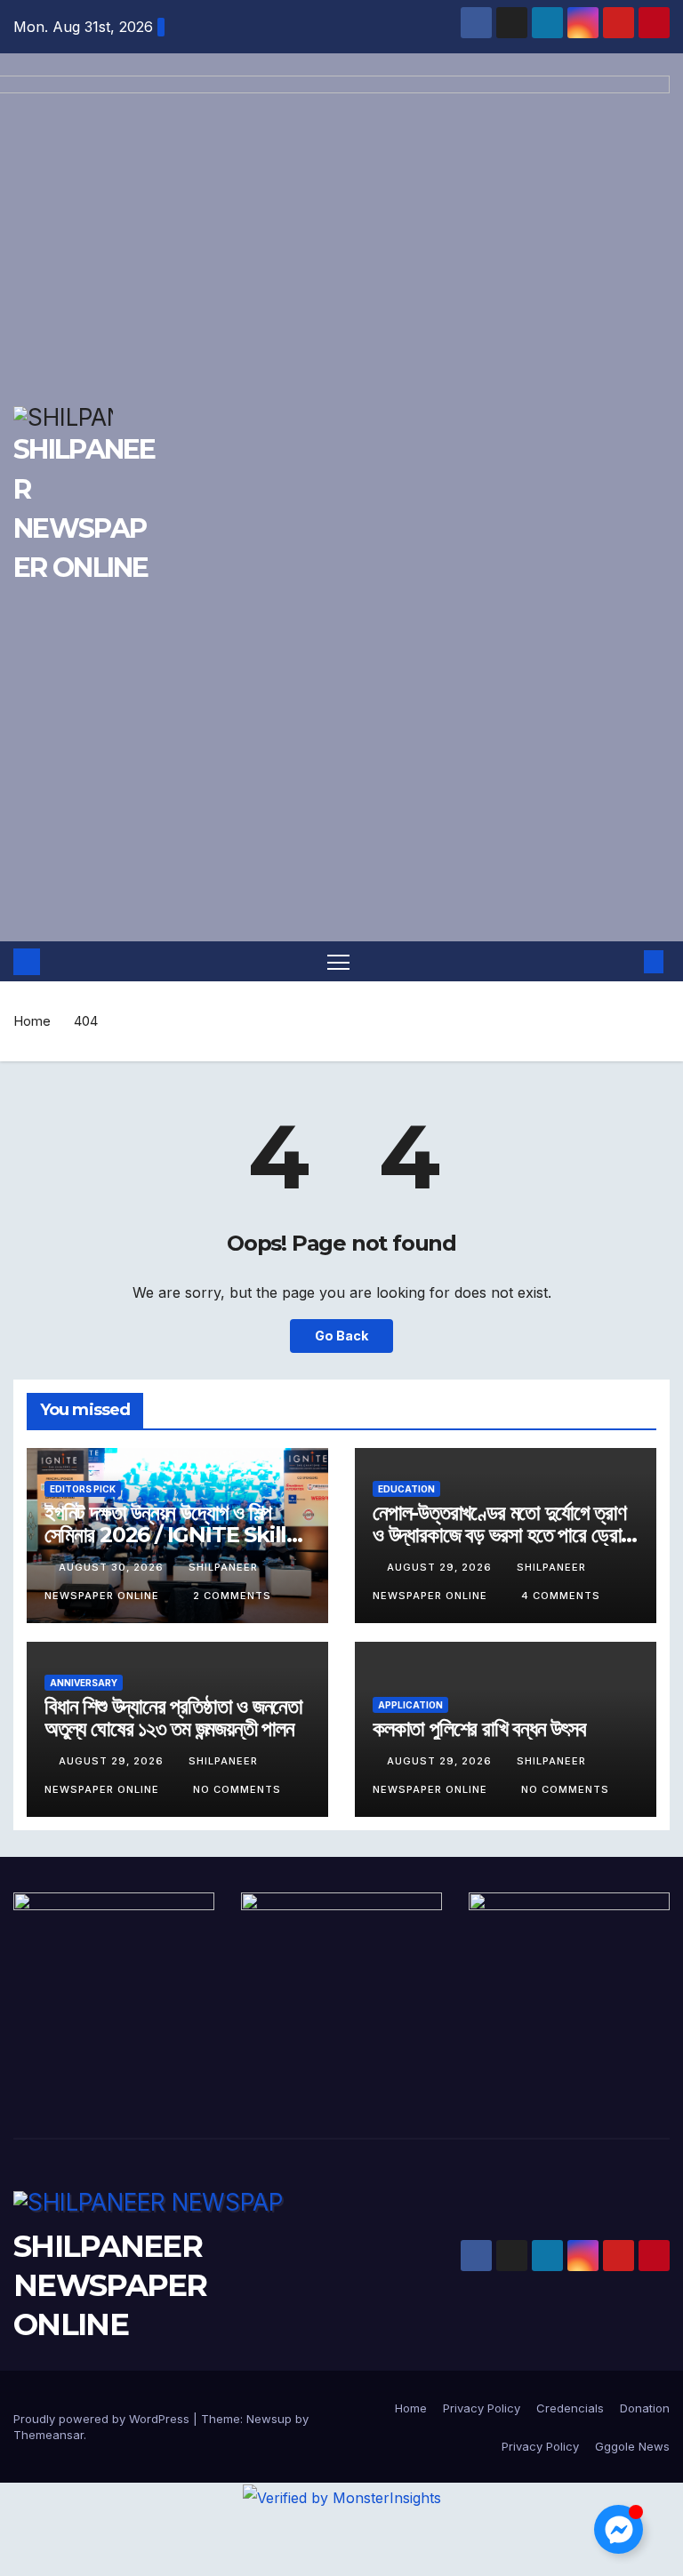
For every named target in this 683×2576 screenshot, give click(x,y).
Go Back (341, 1336)
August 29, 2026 (441, 1567)
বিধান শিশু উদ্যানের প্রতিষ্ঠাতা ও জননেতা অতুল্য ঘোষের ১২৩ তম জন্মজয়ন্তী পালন (173, 1717)
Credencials (570, 2408)
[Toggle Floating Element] (619, 2529)
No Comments (237, 1789)
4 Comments (561, 1596)
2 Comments (232, 1596)
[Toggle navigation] (338, 961)
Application (410, 1705)
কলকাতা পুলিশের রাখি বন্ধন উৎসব (479, 1728)
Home (32, 1021)
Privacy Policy (482, 2408)
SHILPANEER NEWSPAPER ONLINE (110, 2285)
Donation (645, 2408)
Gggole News (632, 2446)
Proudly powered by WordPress (103, 2419)
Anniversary (84, 1683)
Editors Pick (83, 1489)
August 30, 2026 (113, 1567)
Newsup (269, 2419)
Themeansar (48, 2435)
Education (406, 1489)
